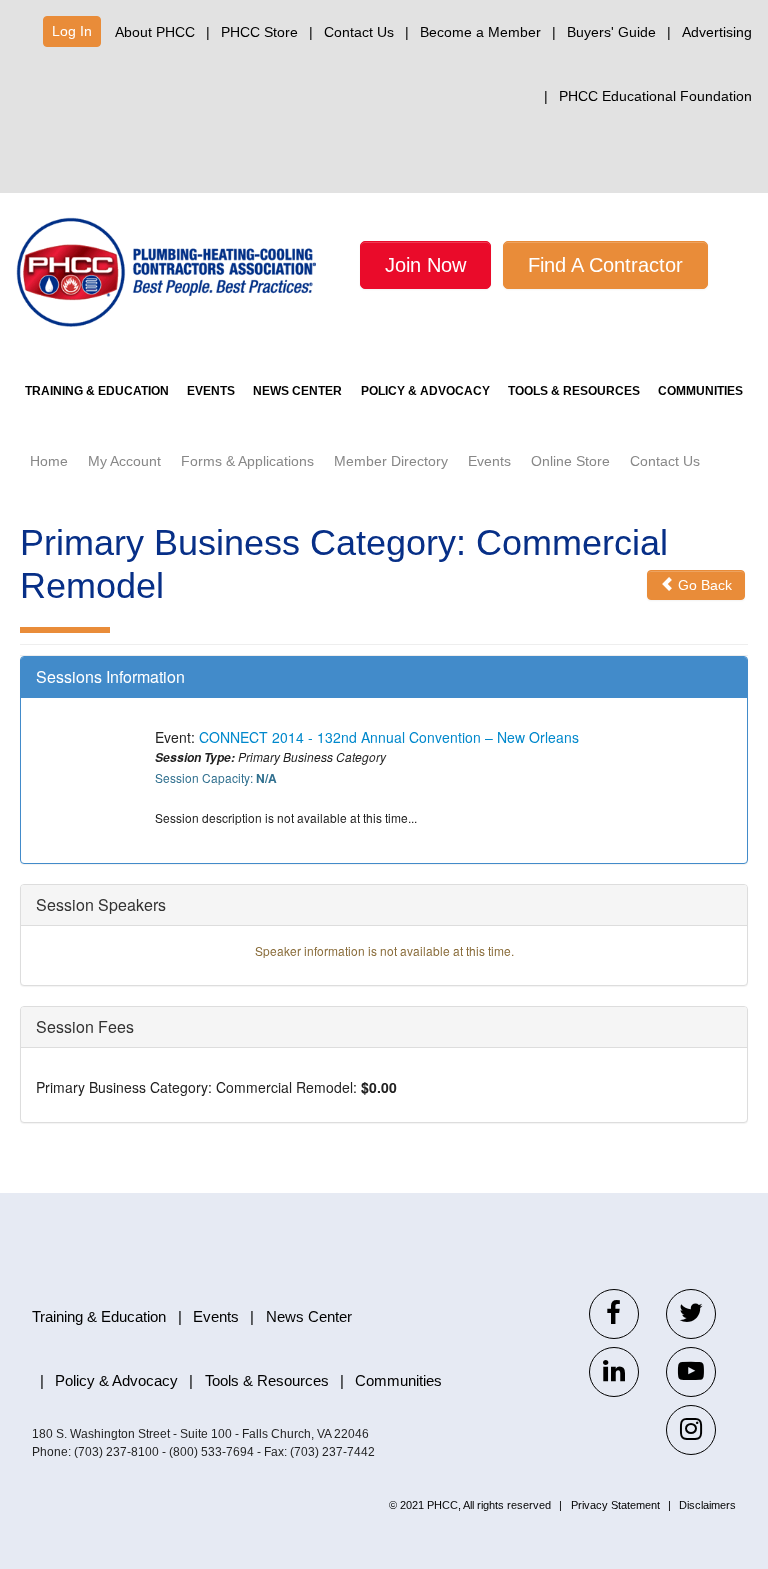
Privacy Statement (615, 1505)
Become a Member (480, 32)
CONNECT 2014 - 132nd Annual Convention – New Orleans (389, 737)
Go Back (703, 585)
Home (49, 461)
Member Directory (391, 461)
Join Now (425, 265)
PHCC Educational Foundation (655, 96)
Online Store (570, 461)
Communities (700, 391)
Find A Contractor (605, 265)
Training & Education (97, 391)
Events (211, 391)
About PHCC (155, 32)
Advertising (717, 32)
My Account (124, 461)
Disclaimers (707, 1505)
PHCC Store (259, 32)
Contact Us (359, 32)
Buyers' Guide (611, 32)
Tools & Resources (574, 391)
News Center (297, 391)
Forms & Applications (247, 461)
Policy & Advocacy (425, 391)
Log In (72, 31)
